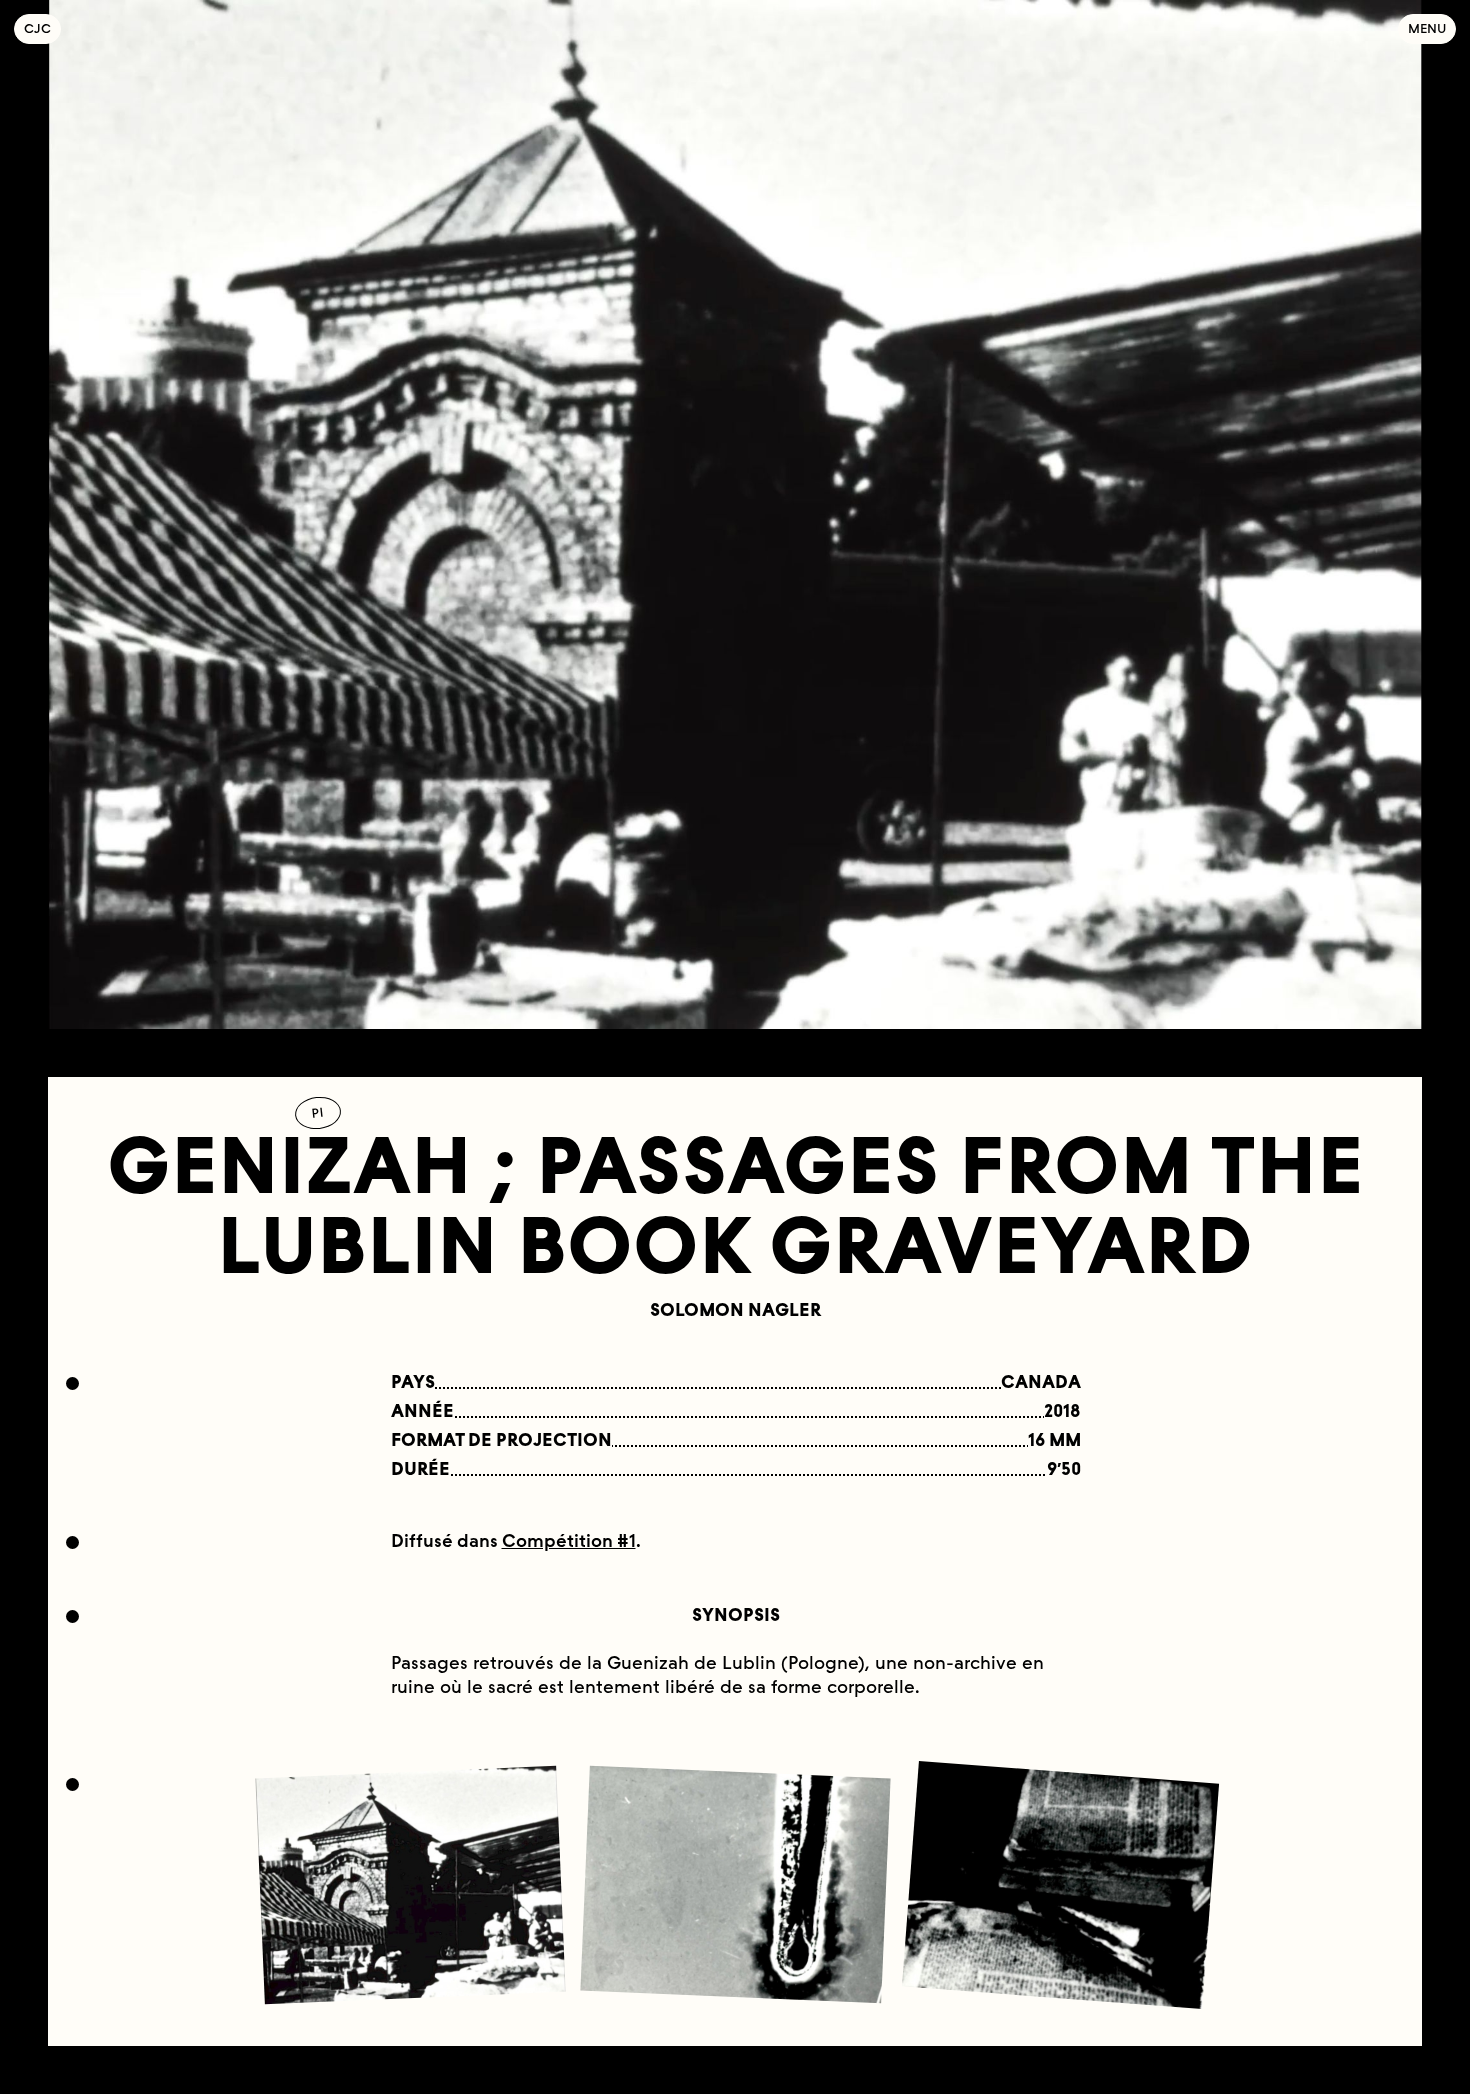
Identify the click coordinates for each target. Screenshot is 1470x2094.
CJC (42, 28)
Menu (1427, 28)
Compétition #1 (569, 1541)
